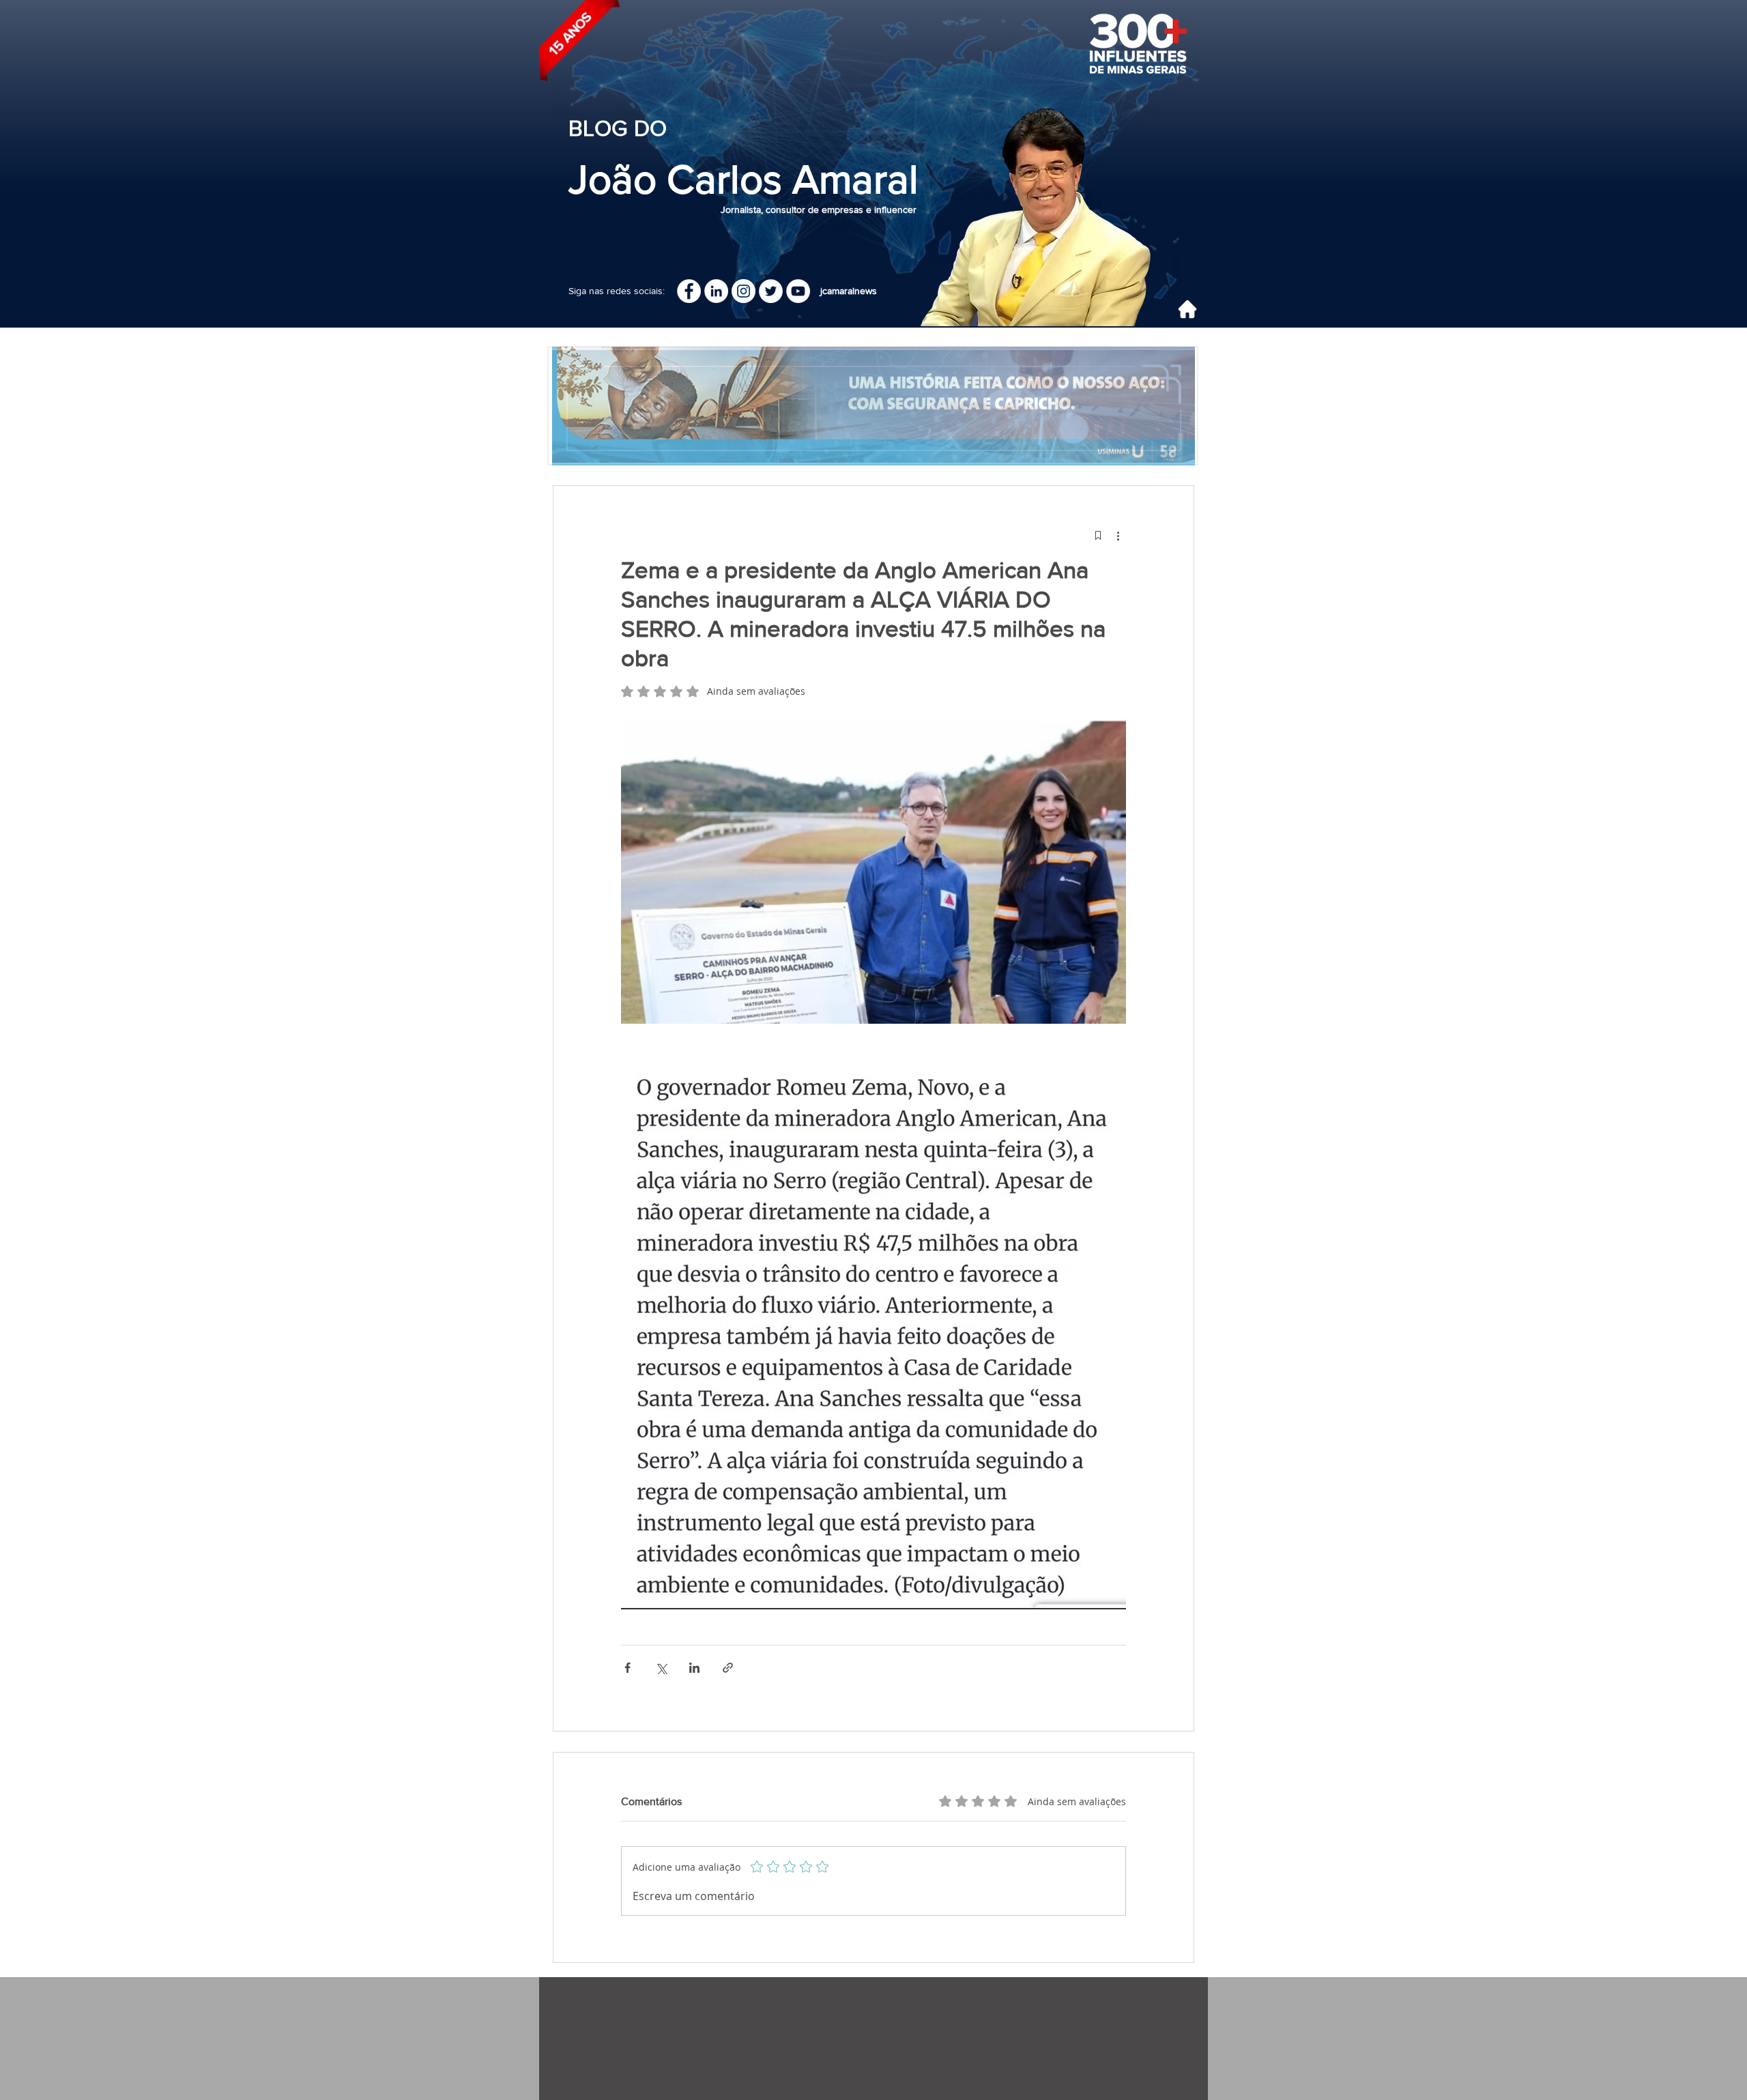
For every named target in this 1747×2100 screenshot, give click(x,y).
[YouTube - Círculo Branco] (798, 291)
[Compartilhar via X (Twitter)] (661, 1668)
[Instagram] (743, 291)
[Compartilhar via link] (728, 1668)
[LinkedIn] (716, 291)
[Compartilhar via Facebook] (627, 1668)
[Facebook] (689, 291)
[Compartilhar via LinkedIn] (694, 1668)
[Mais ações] (1118, 535)
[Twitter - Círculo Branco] (771, 291)
